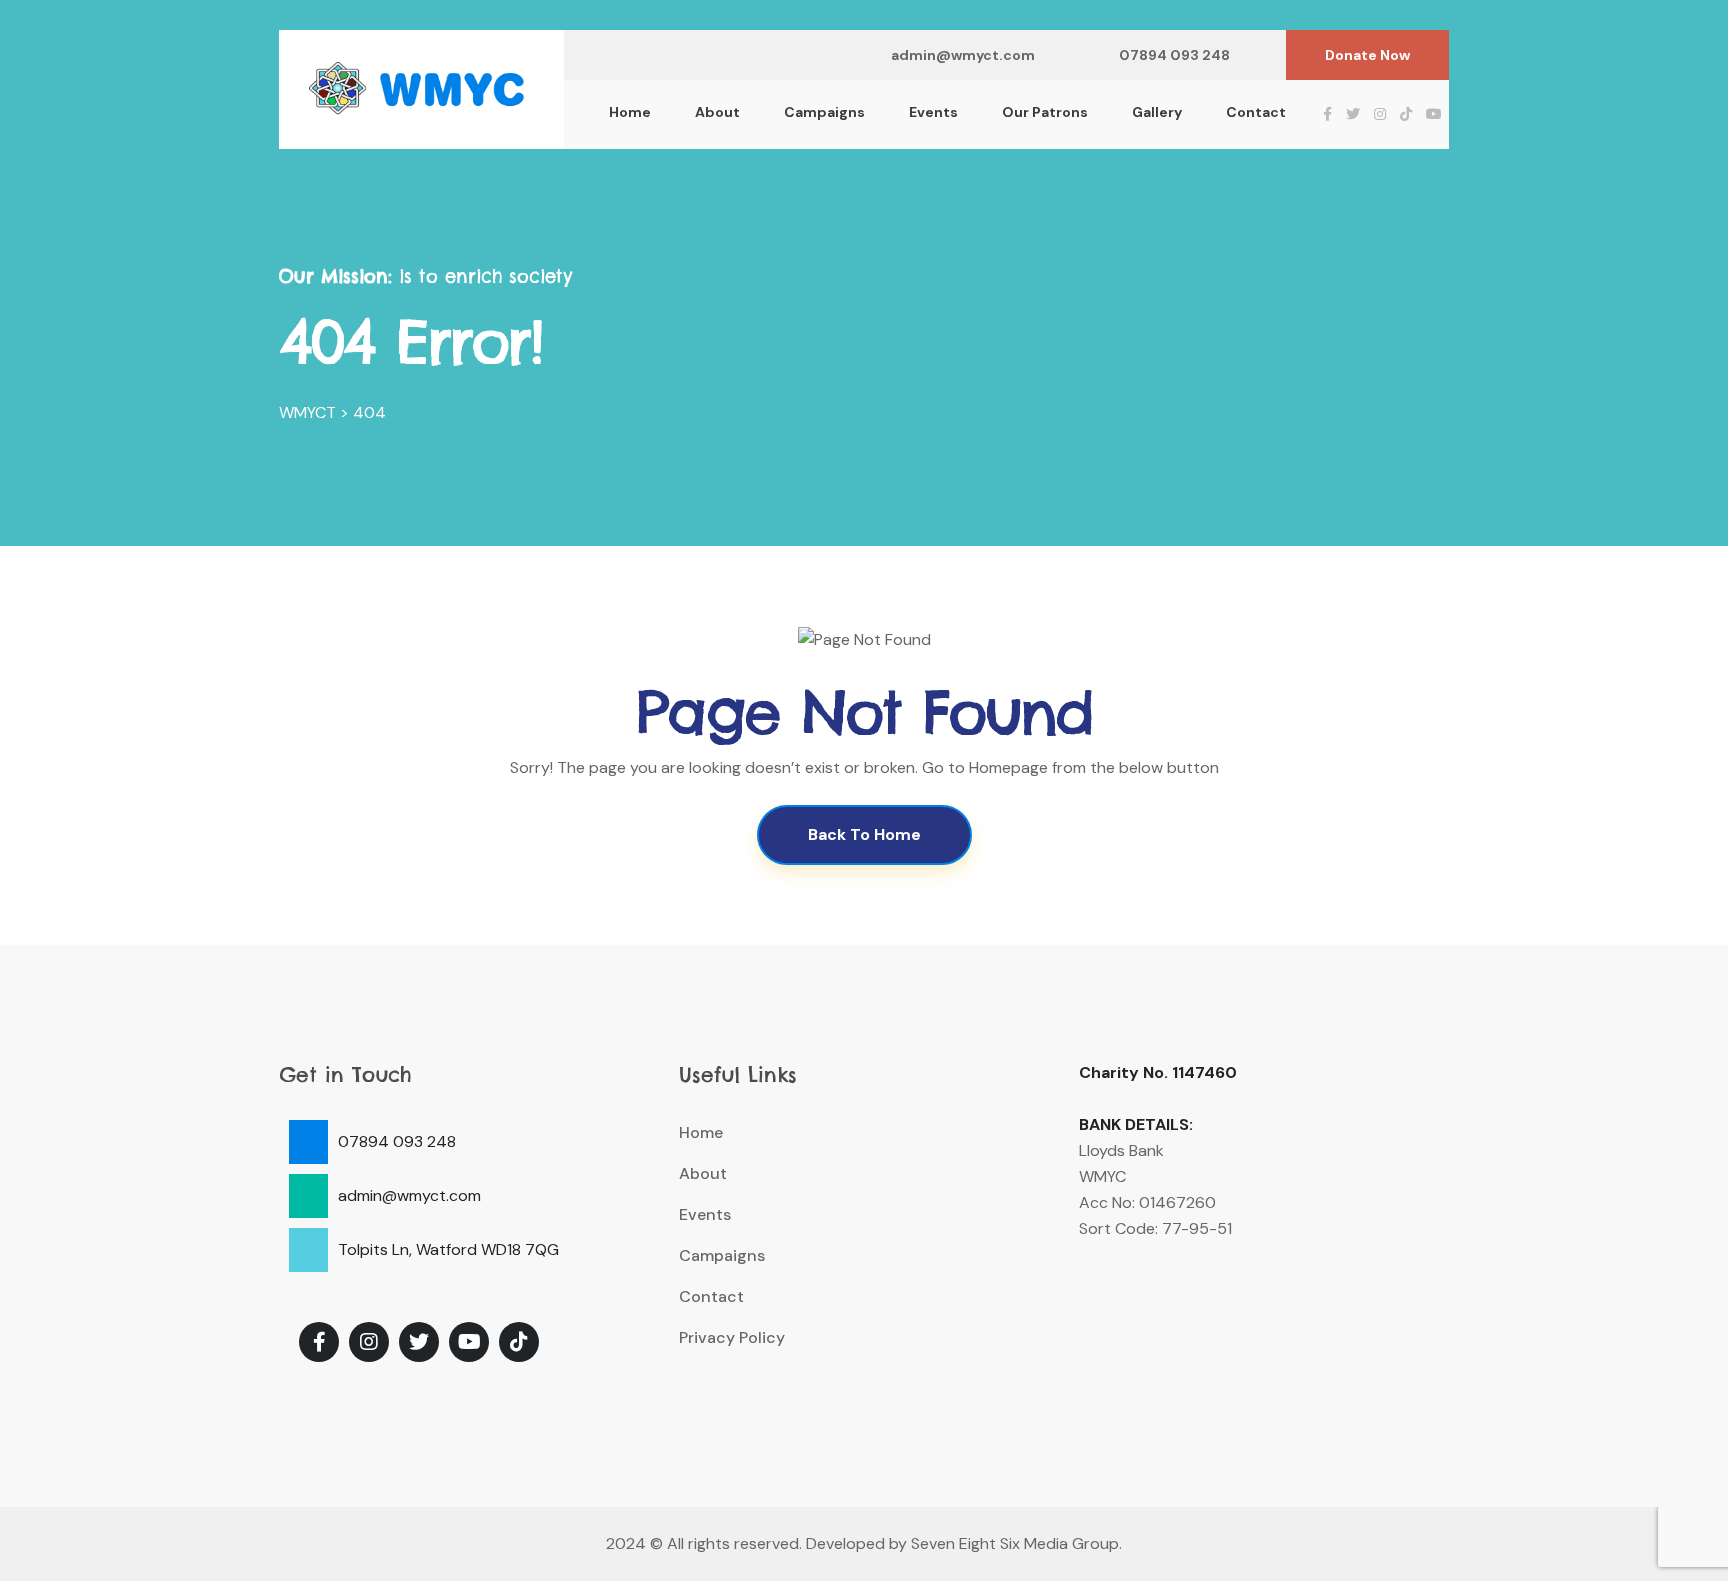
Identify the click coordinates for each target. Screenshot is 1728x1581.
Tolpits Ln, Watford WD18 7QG (448, 1249)
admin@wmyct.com (963, 55)
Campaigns (824, 112)
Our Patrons (1045, 112)
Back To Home (864, 834)
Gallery (1157, 112)
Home (630, 112)
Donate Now (1367, 55)
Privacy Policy (732, 1337)
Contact (1256, 112)
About (717, 112)
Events (933, 112)
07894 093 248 (1174, 55)
